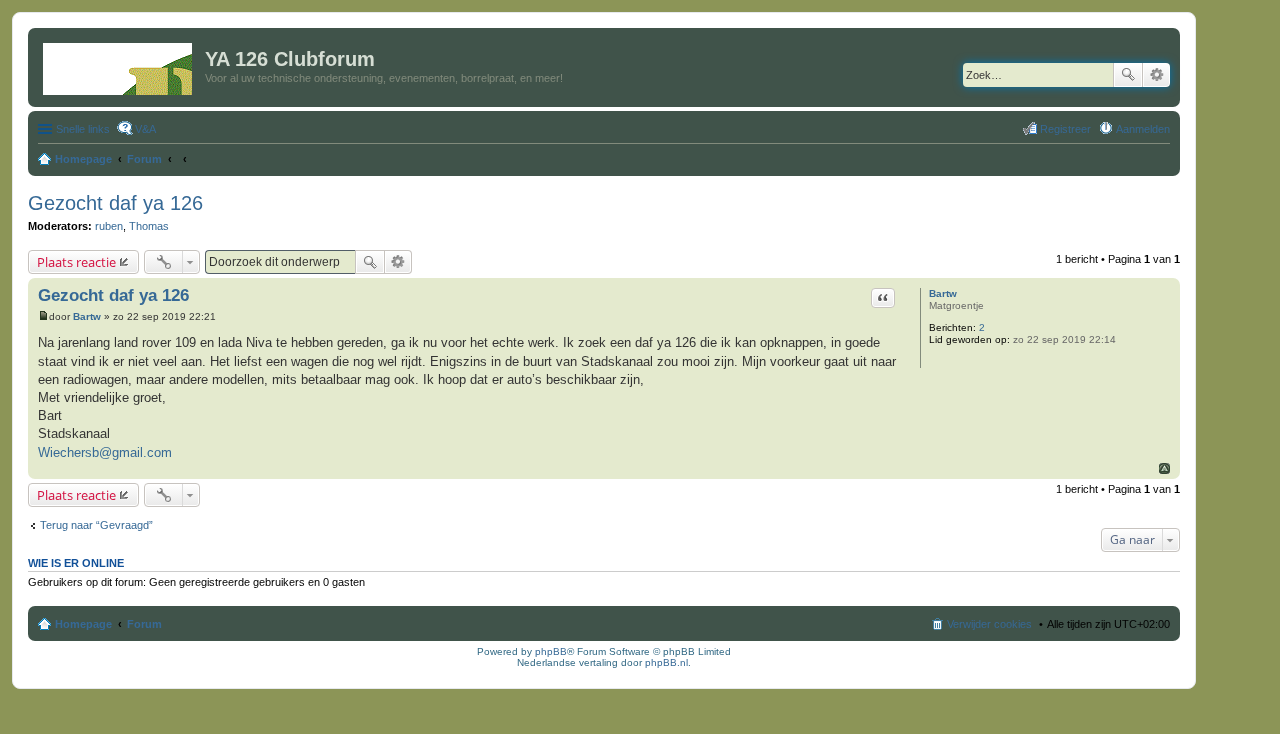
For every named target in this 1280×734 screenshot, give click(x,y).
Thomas (149, 226)
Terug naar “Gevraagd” (96, 525)
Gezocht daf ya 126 (115, 203)
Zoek (1128, 75)
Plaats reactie (76, 262)
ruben (109, 226)
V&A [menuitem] (145, 129)
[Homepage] (119, 65)
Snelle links (83, 129)
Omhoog (1164, 468)
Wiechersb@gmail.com (105, 452)
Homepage (83, 624)
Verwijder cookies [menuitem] (989, 624)
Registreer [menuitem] (1065, 129)
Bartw (943, 293)
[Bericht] (43, 316)
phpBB (551, 651)
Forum (144, 624)
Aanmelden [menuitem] (1143, 129)
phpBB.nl (666, 662)
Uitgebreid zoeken (1156, 75)
